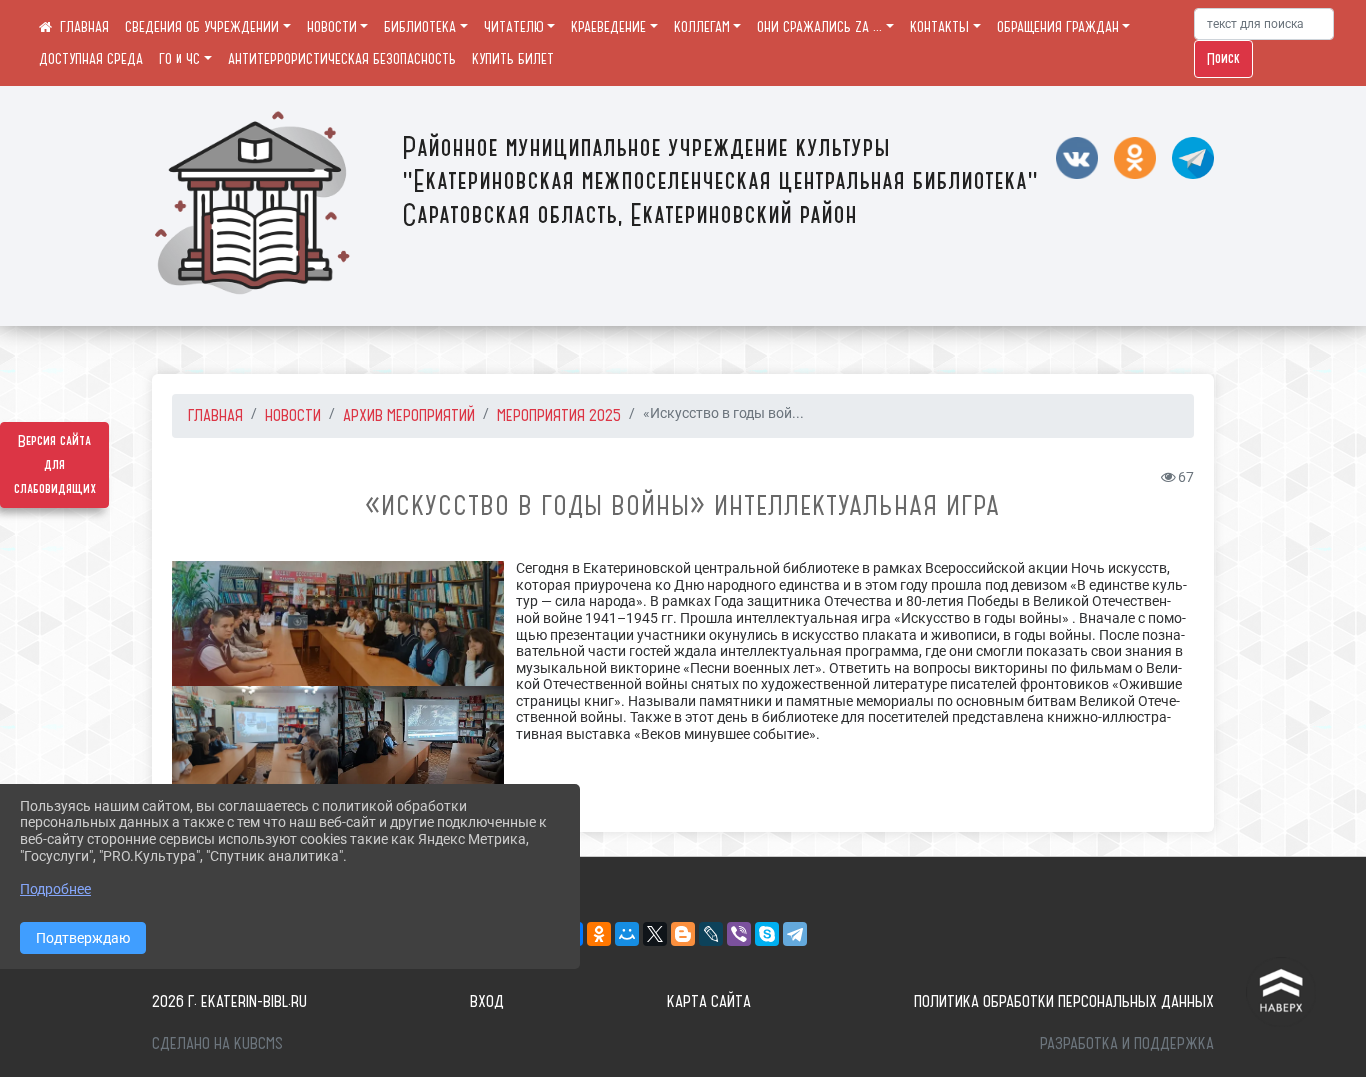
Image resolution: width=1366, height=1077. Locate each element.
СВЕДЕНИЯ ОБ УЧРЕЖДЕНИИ (202, 27)
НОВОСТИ (332, 27)
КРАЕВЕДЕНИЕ (608, 27)
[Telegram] (795, 934)
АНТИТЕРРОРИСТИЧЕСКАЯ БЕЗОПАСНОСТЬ (342, 59)
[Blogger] (683, 934)
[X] (655, 934)
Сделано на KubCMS (217, 1043)
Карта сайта (709, 1001)
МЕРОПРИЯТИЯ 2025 (559, 415)
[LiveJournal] (711, 934)
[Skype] (767, 934)
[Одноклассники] (599, 934)
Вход (487, 1001)
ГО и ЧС (179, 59)
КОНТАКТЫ (939, 27)
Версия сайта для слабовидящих (55, 465)
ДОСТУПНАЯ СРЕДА (91, 59)
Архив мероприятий (409, 415)
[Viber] (739, 934)
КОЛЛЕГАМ (702, 27)
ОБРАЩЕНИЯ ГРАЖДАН (1058, 27)
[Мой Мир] (627, 934)
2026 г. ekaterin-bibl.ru (229, 1001)
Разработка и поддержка (1127, 1043)
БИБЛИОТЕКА (420, 27)
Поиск (1223, 59)
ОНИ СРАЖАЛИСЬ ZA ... (819, 27)
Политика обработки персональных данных (1064, 1001)
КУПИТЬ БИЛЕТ (513, 59)
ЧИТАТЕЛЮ (514, 27)
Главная (215, 415)
